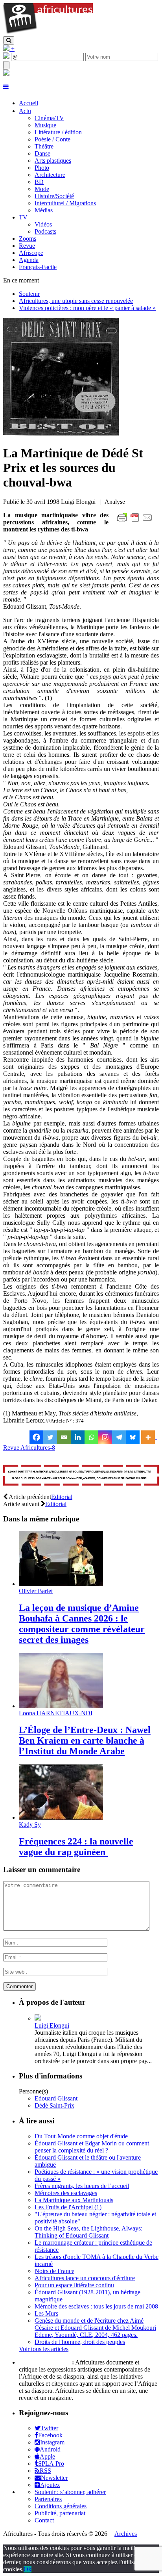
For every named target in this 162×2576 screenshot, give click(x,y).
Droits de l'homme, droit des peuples (80, 2342)
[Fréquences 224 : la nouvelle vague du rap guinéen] (61, 1817)
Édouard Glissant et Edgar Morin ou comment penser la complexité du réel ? (92, 2147)
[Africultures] (48, 33)
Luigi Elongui (52, 2025)
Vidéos (43, 224)
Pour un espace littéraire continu (74, 2285)
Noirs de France (54, 2271)
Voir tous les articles (44, 2349)
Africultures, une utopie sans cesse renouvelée (76, 301)
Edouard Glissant (56, 2098)
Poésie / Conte (52, 139)
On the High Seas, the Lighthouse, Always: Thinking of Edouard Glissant (88, 2232)
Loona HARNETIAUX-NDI (56, 1713)
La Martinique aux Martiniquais (74, 2200)
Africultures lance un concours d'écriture (85, 2278)
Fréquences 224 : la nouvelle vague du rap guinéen (76, 1847)
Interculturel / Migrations (65, 203)
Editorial (62, 1497)
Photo (42, 168)
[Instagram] (105, 1437)
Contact (44, 2520)
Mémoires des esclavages (66, 2193)
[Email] (64, 1437)
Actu (25, 111)
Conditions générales (61, 2506)
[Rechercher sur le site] (9, 40)
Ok (28, 2569)
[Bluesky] (133, 1437)
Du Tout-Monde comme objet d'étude (81, 2136)
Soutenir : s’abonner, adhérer (70, 2492)
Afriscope (31, 253)
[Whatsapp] (91, 1437)
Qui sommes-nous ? (45, 2362)
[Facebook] (36, 1437)
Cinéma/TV (49, 118)
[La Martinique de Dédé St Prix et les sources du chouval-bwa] (61, 434)
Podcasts (45, 231)
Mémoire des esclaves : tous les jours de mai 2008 (96, 2306)
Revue (27, 246)
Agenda (29, 260)
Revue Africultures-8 (29, 1448)
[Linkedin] (78, 1437)
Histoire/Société (54, 196)
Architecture (50, 175)
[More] (149, 1437)
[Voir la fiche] (38, 2018)
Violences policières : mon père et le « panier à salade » (87, 308)
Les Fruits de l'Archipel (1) (68, 2207)
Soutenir (29, 294)
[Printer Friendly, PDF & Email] (136, 522)
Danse (42, 153)
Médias (44, 210)
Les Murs (46, 2313)
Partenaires (48, 2499)
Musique (45, 125)
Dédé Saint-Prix (54, 2105)
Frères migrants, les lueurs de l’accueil (82, 2186)
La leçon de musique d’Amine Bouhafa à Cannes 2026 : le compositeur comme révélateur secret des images (82, 1624)
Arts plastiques (53, 161)
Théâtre (44, 146)
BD (39, 182)
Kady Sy (30, 1825)
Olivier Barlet (36, 1591)
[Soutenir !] (81, 1476)
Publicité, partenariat (60, 2513)
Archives (126, 2534)
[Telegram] (119, 1437)
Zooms (28, 239)
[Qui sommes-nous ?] (6, 73)
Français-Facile (38, 267)
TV (23, 217)
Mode (42, 189)
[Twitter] (50, 1437)
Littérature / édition (58, 132)
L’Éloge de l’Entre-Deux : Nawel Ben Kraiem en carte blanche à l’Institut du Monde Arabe (85, 1740)
